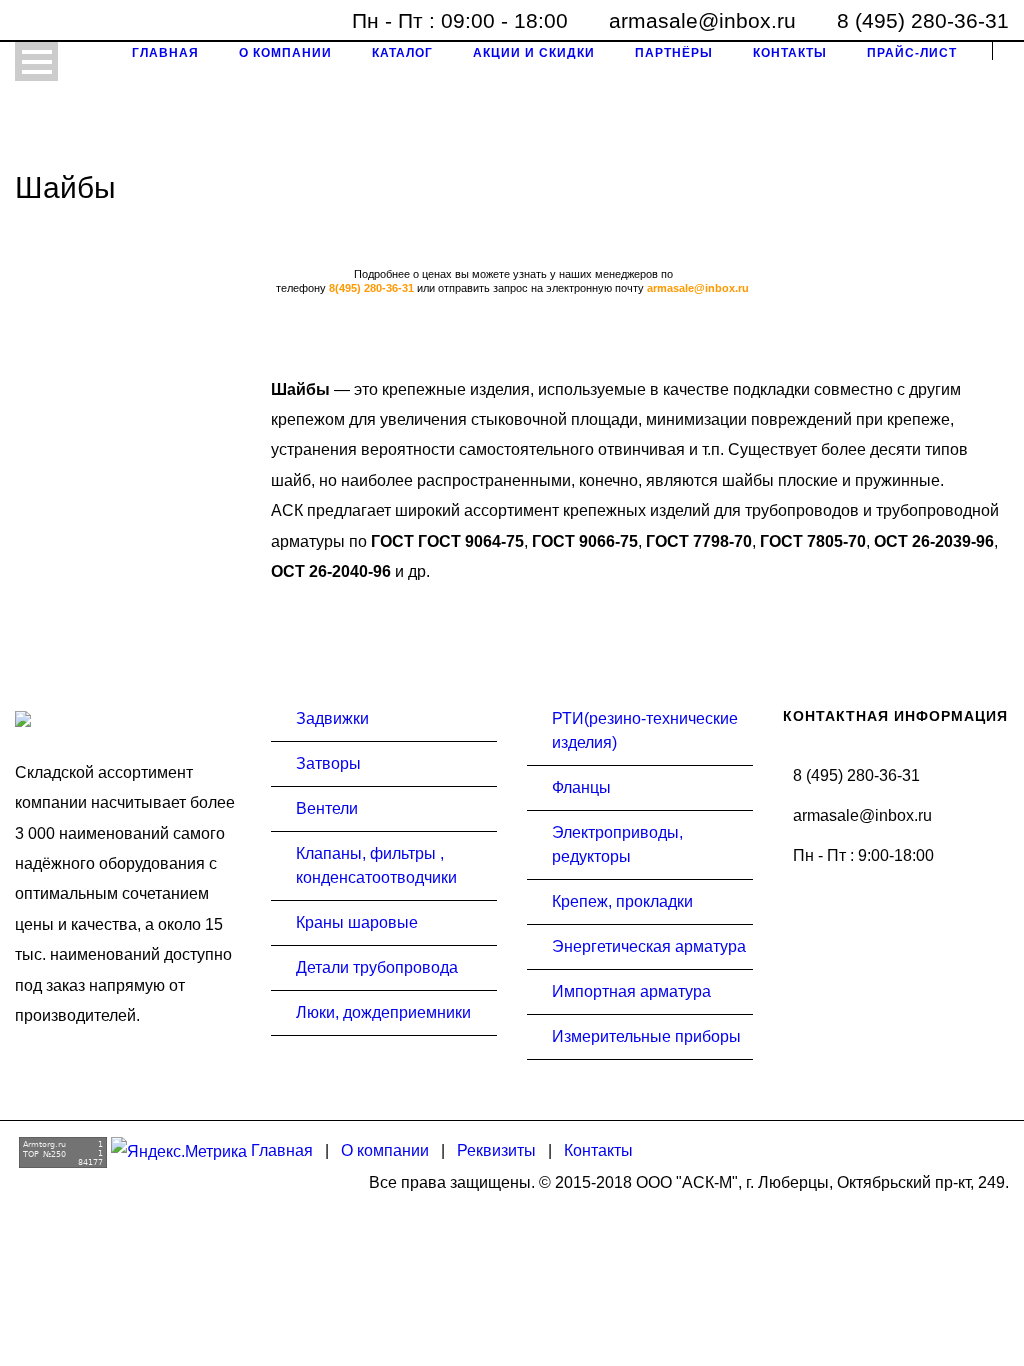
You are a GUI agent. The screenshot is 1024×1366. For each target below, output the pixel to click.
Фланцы (581, 787)
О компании (285, 53)
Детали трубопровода (377, 967)
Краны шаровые (357, 922)
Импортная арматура (631, 991)
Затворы (328, 763)
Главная (165, 53)
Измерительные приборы (646, 1036)
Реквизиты (496, 1150)
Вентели (327, 808)
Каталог (402, 53)
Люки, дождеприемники (383, 1012)
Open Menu (36, 61)
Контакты (790, 53)
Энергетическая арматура (649, 946)
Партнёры (674, 53)
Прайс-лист (912, 53)
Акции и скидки (534, 53)
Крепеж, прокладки (622, 901)
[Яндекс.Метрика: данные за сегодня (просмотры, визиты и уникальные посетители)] (179, 1152)
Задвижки (332, 718)
